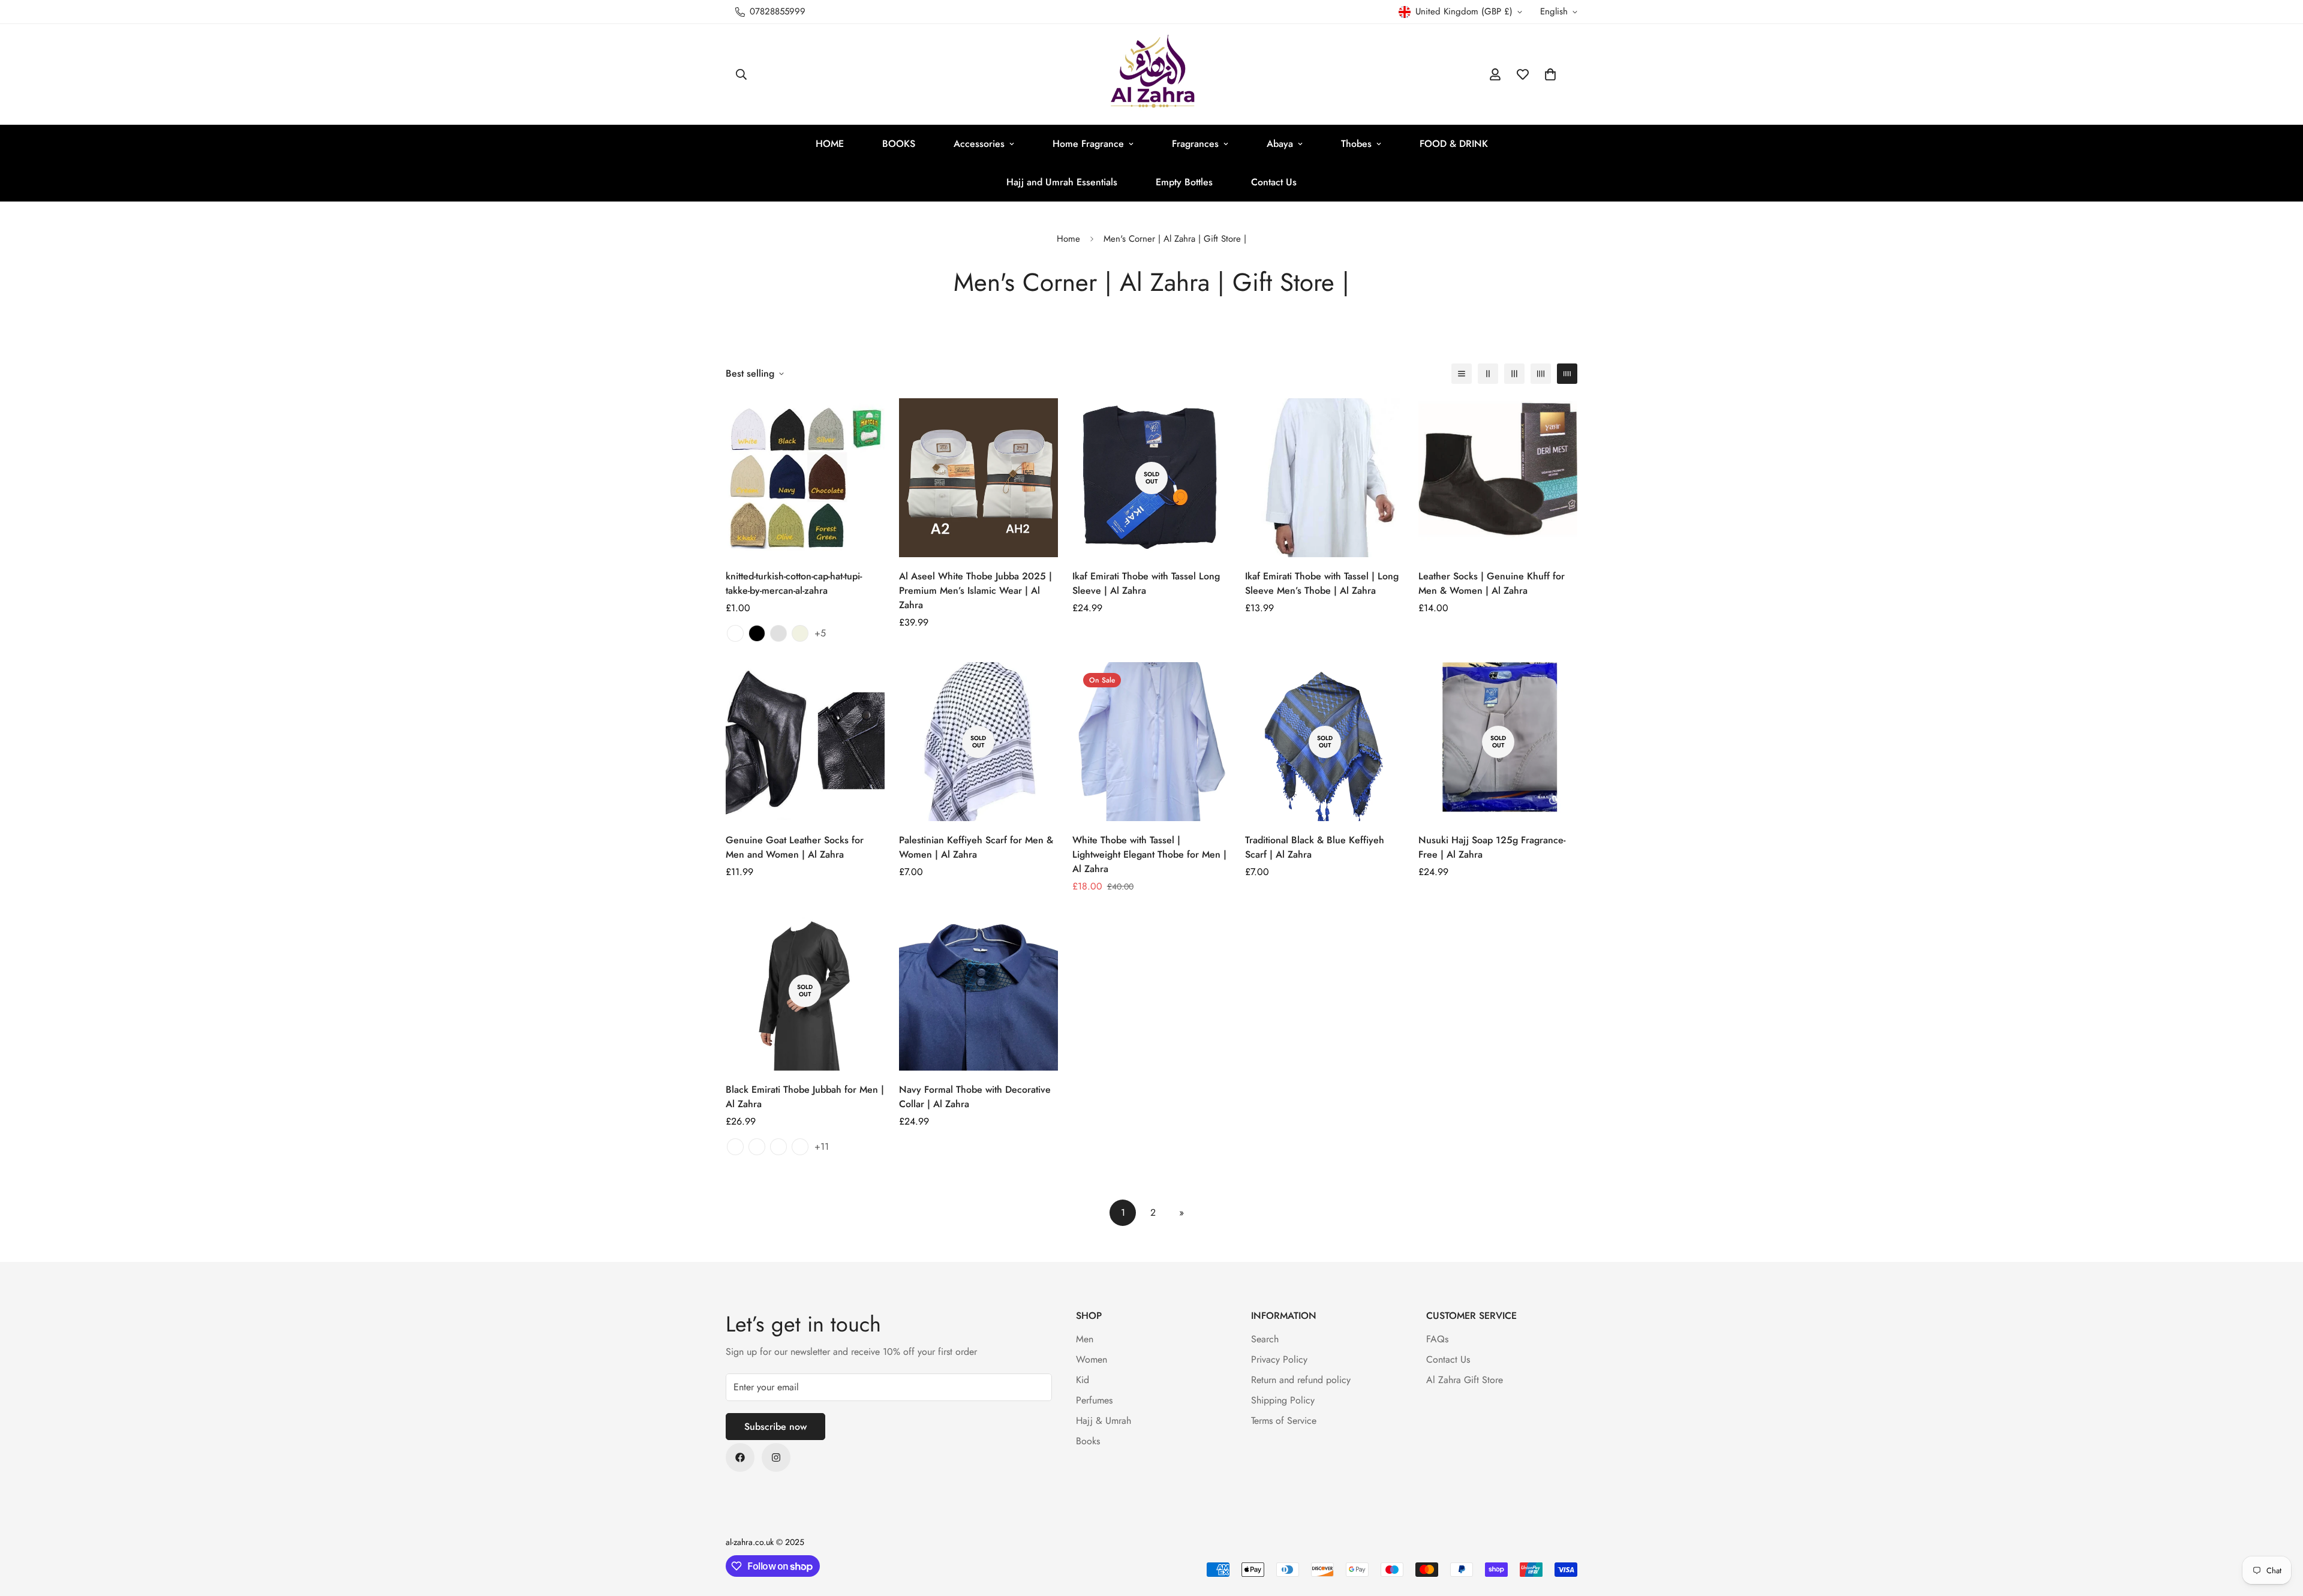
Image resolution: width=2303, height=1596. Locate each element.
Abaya (1280, 144)
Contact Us (1274, 182)
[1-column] (1462, 374)
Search (1265, 1339)
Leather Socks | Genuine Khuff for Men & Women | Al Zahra (1492, 583)
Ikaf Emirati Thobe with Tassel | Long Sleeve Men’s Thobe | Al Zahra (1322, 583)
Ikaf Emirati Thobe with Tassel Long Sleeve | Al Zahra (1146, 583)
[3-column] (1514, 374)
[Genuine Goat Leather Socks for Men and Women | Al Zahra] (805, 742)
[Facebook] (740, 1457)
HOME (830, 144)
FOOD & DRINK (1454, 144)
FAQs (1437, 1339)
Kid (1083, 1380)
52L (778, 1147)
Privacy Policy (1279, 1359)
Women (1092, 1359)
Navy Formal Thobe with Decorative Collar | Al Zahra (975, 1097)
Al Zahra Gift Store (1465, 1380)
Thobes (1356, 144)
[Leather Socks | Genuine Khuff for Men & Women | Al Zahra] (1498, 478)
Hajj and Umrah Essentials (1062, 182)
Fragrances (1195, 144)
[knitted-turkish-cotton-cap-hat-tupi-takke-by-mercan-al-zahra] (805, 478)
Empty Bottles (1184, 182)
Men (1085, 1339)
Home (1068, 239)
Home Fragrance (1088, 144)
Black (757, 633)
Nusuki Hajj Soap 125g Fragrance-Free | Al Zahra (1492, 847)
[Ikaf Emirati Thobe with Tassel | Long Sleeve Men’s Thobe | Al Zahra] (1325, 478)
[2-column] (1488, 374)
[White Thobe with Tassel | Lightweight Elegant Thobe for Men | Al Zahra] (1152, 742)
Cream (800, 633)
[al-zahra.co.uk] (1152, 74)
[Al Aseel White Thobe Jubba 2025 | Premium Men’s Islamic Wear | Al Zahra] (978, 478)
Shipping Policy (1283, 1400)
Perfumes (1094, 1400)
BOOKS (899, 144)
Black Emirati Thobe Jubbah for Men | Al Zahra (805, 1097)
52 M (757, 1147)
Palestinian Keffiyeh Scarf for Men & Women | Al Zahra (976, 847)
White (735, 633)
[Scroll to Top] (2280, 1531)
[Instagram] (776, 1457)
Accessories (979, 144)
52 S (735, 1147)
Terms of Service (1284, 1421)
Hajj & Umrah (1104, 1421)
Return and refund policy (1301, 1380)
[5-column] (1567, 374)
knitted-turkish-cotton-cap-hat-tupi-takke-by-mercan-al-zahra (794, 583)
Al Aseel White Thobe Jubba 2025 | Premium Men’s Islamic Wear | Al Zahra (975, 590)
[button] (1550, 74)
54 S (800, 1147)
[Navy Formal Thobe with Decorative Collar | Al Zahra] (978, 991)
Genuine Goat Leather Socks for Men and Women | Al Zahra (795, 847)
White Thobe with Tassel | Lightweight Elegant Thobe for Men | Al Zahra (1149, 854)
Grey (778, 633)
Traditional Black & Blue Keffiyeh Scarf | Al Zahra (1315, 847)
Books (1088, 1441)
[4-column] (1541, 374)
